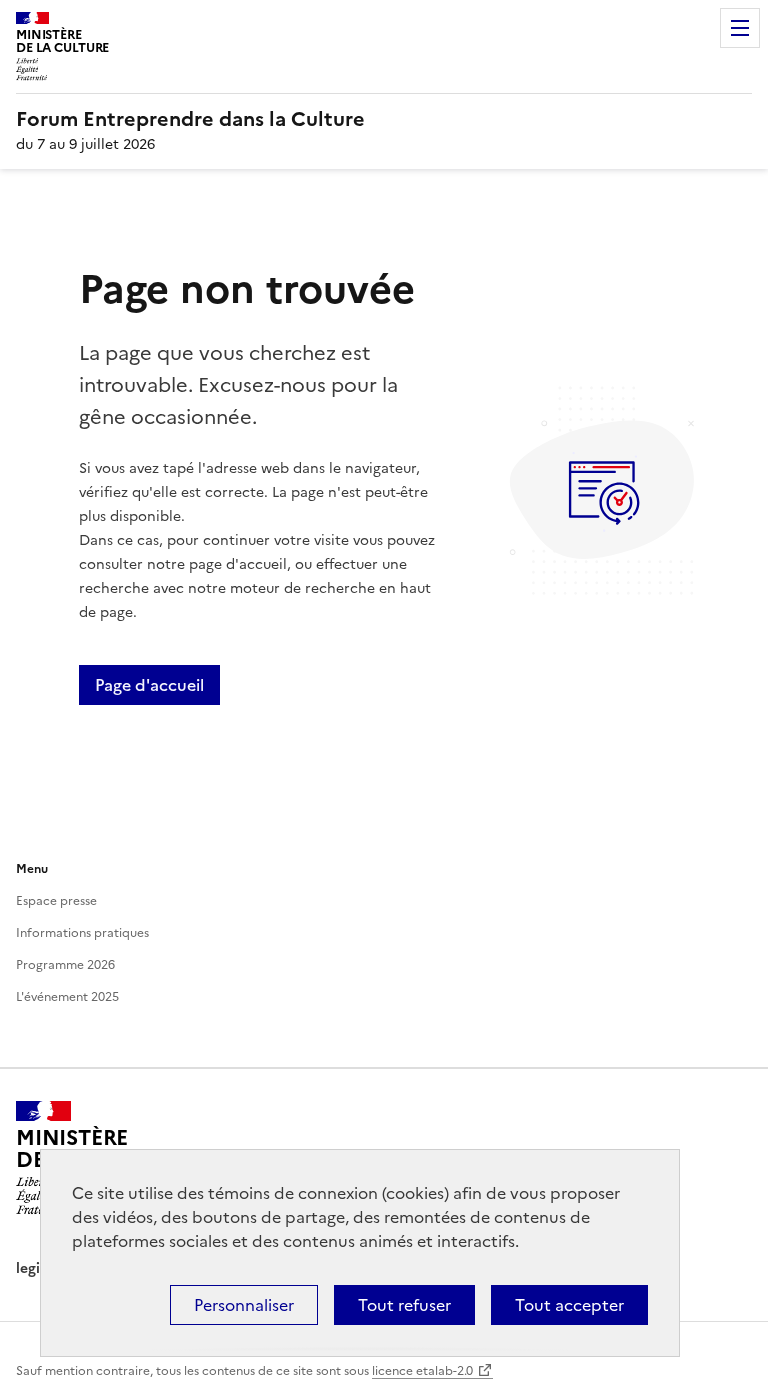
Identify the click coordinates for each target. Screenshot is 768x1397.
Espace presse (56, 901)
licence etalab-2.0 (422, 1371)
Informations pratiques (82, 933)
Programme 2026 (65, 965)
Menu (740, 28)
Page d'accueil (149, 685)
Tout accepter (569, 1305)
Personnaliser (244, 1305)
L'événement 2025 (67, 997)
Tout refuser (404, 1305)
